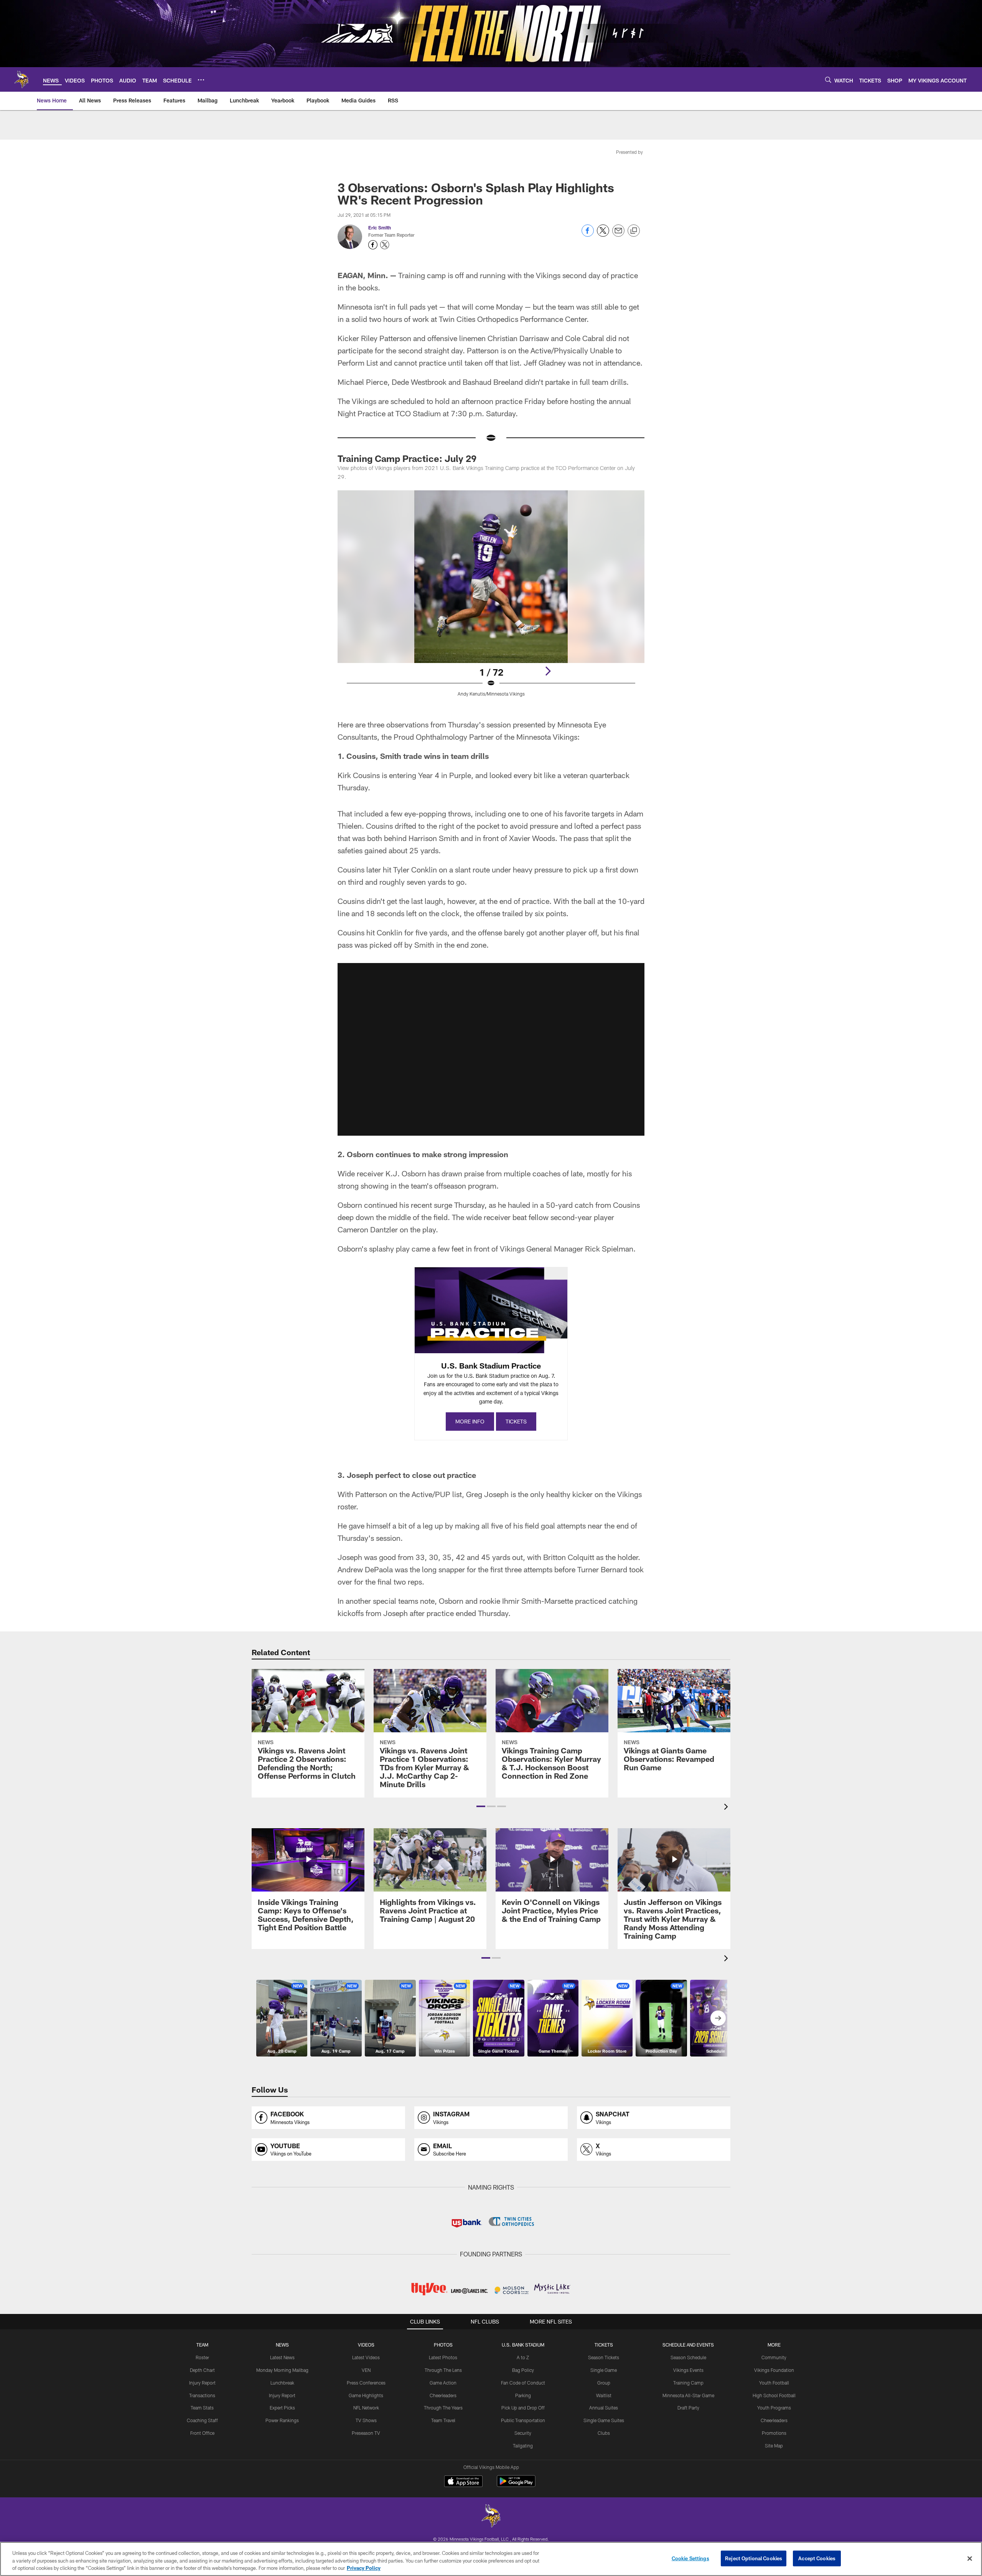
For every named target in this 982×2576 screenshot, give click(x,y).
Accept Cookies (817, 2558)
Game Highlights (366, 2395)
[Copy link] (634, 231)
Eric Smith (380, 228)
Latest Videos (366, 2357)
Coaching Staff (202, 2420)
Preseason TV (366, 2433)
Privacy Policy (364, 2568)
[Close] (970, 2558)
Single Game (604, 2370)
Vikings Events (688, 2370)
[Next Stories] (718, 2018)
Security (523, 2433)
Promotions (774, 2433)
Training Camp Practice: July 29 (407, 458)
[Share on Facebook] (588, 235)
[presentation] (727, 1808)
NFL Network (366, 2408)
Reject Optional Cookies (754, 2558)
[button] (491, 1049)
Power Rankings (282, 2420)
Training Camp (688, 2383)
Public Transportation (523, 2420)
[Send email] (618, 235)
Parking (523, 2395)
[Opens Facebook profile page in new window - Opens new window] (373, 245)
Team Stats (202, 2408)
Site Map (774, 2446)
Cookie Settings (690, 2558)
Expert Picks (282, 2408)
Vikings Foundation (774, 2370)
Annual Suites (604, 2408)
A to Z (523, 2357)
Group (604, 2383)
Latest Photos (443, 2357)
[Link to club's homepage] (21, 79)
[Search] (828, 80)
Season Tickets (604, 2357)
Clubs (604, 2433)
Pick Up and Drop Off (523, 2408)
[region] (491, 2559)
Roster (202, 2357)
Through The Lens (443, 2370)
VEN (366, 2370)
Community (774, 2357)
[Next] (548, 671)
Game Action (443, 2383)
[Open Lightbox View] (491, 598)
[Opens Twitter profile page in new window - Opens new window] (385, 245)
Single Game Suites (604, 2420)
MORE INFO (470, 1421)
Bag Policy (523, 2370)
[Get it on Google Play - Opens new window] (516, 2485)
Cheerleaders (443, 2395)
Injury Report (202, 2383)
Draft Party (688, 2408)
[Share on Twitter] (603, 235)
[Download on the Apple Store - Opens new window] (463, 2482)
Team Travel (443, 2420)
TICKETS (516, 1421)
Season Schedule (688, 2357)
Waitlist (604, 2395)
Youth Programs (774, 2408)
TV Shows (366, 2420)
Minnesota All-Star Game (688, 2395)
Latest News (282, 2357)
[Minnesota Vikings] (491, 2517)
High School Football (774, 2395)
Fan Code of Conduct (523, 2383)
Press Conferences (366, 2383)
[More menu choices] (201, 80)
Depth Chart (202, 2370)
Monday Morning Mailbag (282, 2370)
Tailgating (523, 2446)
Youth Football (774, 2383)
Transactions (202, 2395)
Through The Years (443, 2408)
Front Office (202, 2433)
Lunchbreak (282, 2383)
